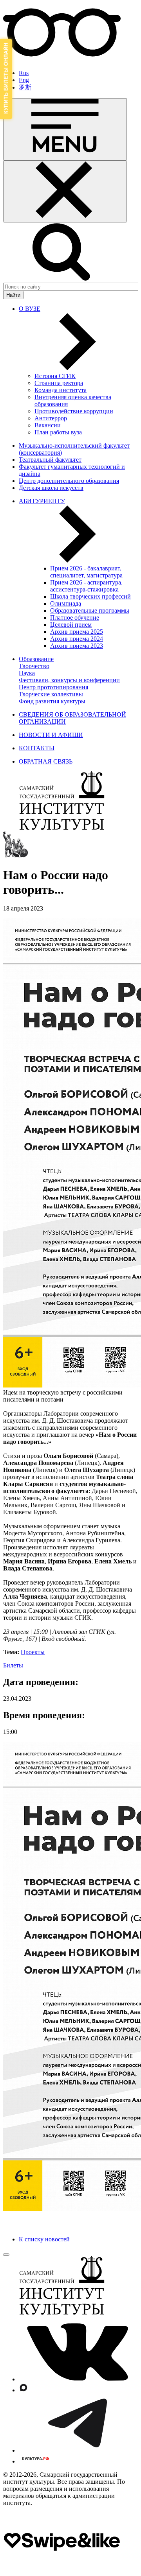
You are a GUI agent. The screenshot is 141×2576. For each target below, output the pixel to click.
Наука (27, 673)
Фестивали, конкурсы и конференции (69, 680)
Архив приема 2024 (77, 639)
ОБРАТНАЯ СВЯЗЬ (46, 761)
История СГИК (55, 376)
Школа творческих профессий (90, 596)
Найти (13, 295)
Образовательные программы (90, 610)
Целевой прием (71, 625)
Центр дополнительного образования (69, 481)
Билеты (13, 1665)
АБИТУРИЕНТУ (42, 501)
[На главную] (62, 828)
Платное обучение (75, 618)
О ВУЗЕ (30, 309)
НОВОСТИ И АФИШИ (51, 735)
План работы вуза (58, 432)
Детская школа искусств (51, 488)
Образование (36, 659)
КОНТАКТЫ (37, 748)
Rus (24, 73)
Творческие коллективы (51, 694)
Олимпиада (66, 603)
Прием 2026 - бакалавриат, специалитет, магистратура (86, 572)
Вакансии (48, 425)
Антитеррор (51, 418)
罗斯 (25, 87)
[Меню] (65, 129)
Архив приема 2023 (77, 646)
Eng (24, 80)
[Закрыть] (65, 191)
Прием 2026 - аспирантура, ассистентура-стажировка (86, 586)
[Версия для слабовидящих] (62, 60)
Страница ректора (59, 383)
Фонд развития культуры (52, 701)
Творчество (34, 666)
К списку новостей (44, 2239)
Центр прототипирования (53, 687)
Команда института (61, 390)
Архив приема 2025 (77, 632)
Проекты (33, 1652)
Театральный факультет (50, 460)
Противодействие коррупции (74, 411)
